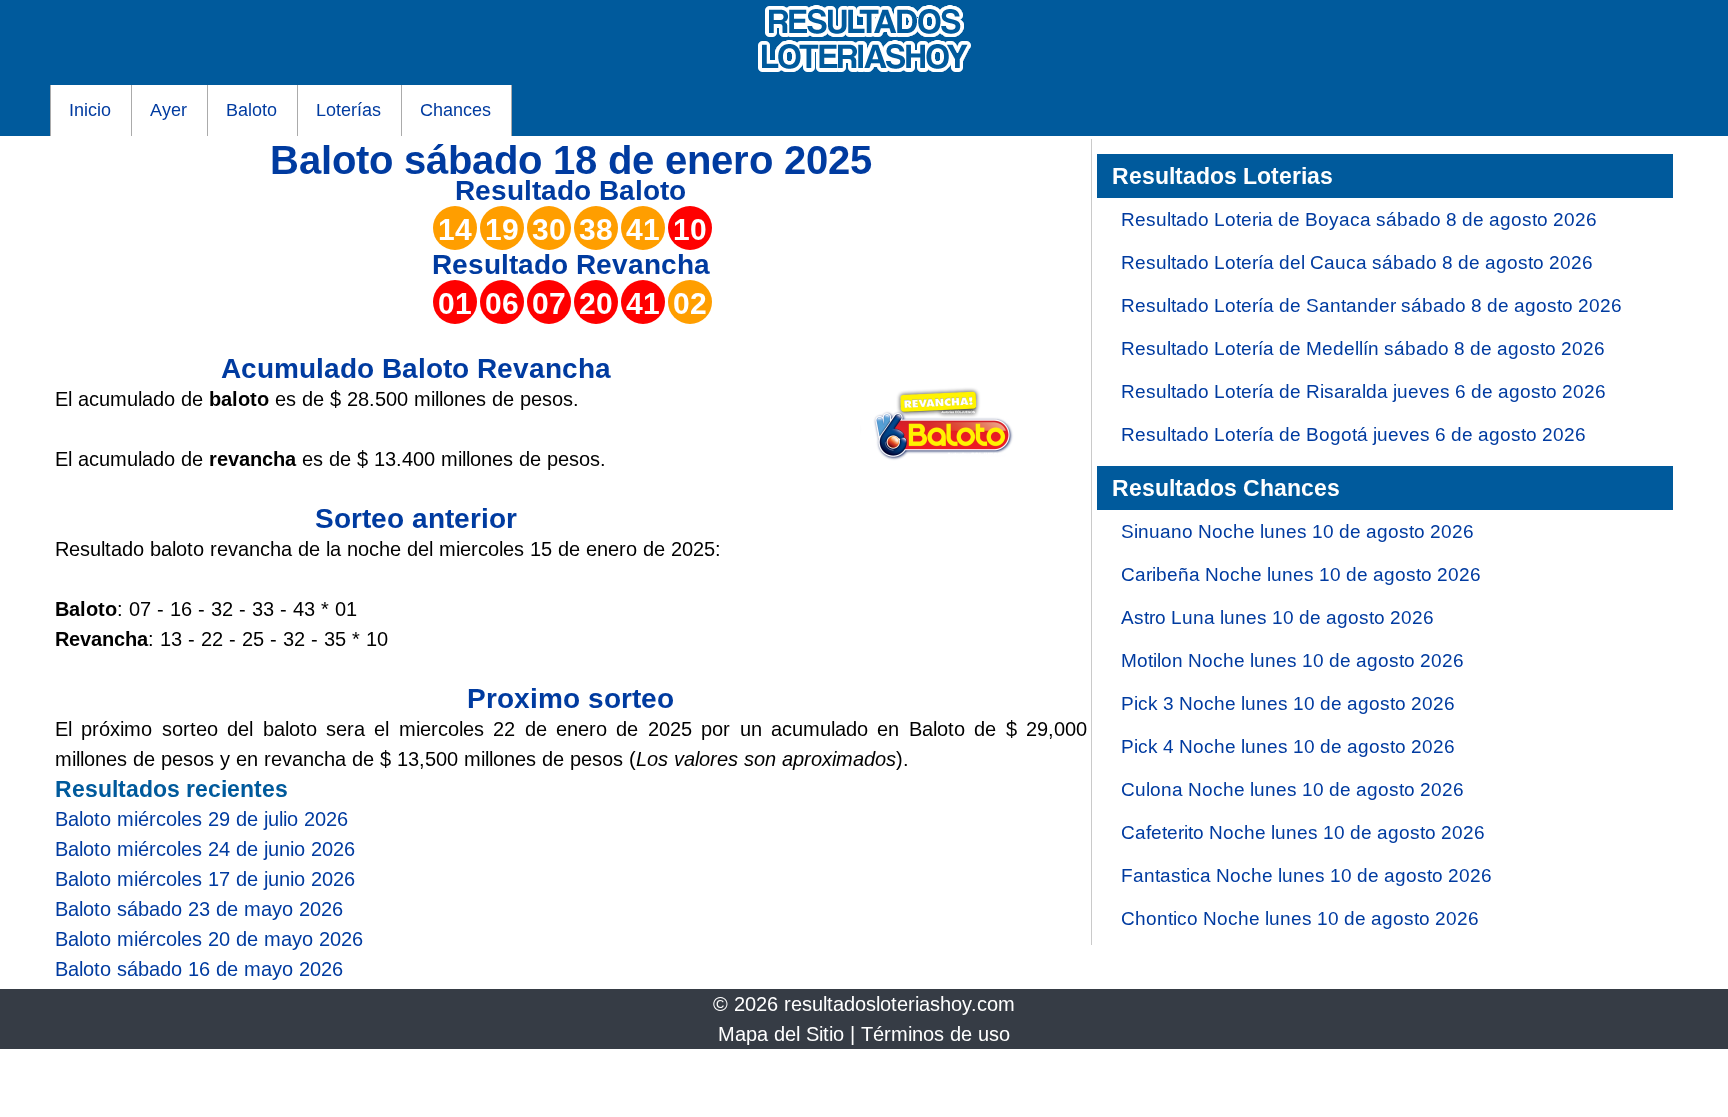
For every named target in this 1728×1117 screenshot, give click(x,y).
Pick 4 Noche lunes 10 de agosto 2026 (1288, 746)
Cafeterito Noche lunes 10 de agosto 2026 (1303, 832)
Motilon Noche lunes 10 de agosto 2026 (1292, 660)
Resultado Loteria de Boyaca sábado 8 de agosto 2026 (1359, 219)
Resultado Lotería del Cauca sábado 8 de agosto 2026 (1357, 262)
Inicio (90, 110)
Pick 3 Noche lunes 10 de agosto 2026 (1288, 703)
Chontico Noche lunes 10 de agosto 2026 (1300, 918)
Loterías (348, 110)
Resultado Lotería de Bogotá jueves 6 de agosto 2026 (1353, 434)
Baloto (251, 110)
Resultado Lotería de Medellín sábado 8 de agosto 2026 (1363, 348)
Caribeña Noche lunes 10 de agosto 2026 (1301, 574)
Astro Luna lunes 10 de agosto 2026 (1277, 617)
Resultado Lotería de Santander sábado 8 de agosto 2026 (1371, 305)
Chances (455, 110)
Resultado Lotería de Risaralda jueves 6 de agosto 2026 (1363, 391)
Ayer (168, 110)
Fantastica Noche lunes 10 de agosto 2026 (1306, 875)
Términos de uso (935, 1034)
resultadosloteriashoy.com (899, 1004)
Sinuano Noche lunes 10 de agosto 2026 (1297, 531)
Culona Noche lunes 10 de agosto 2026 (1292, 789)
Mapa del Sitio (781, 1034)
